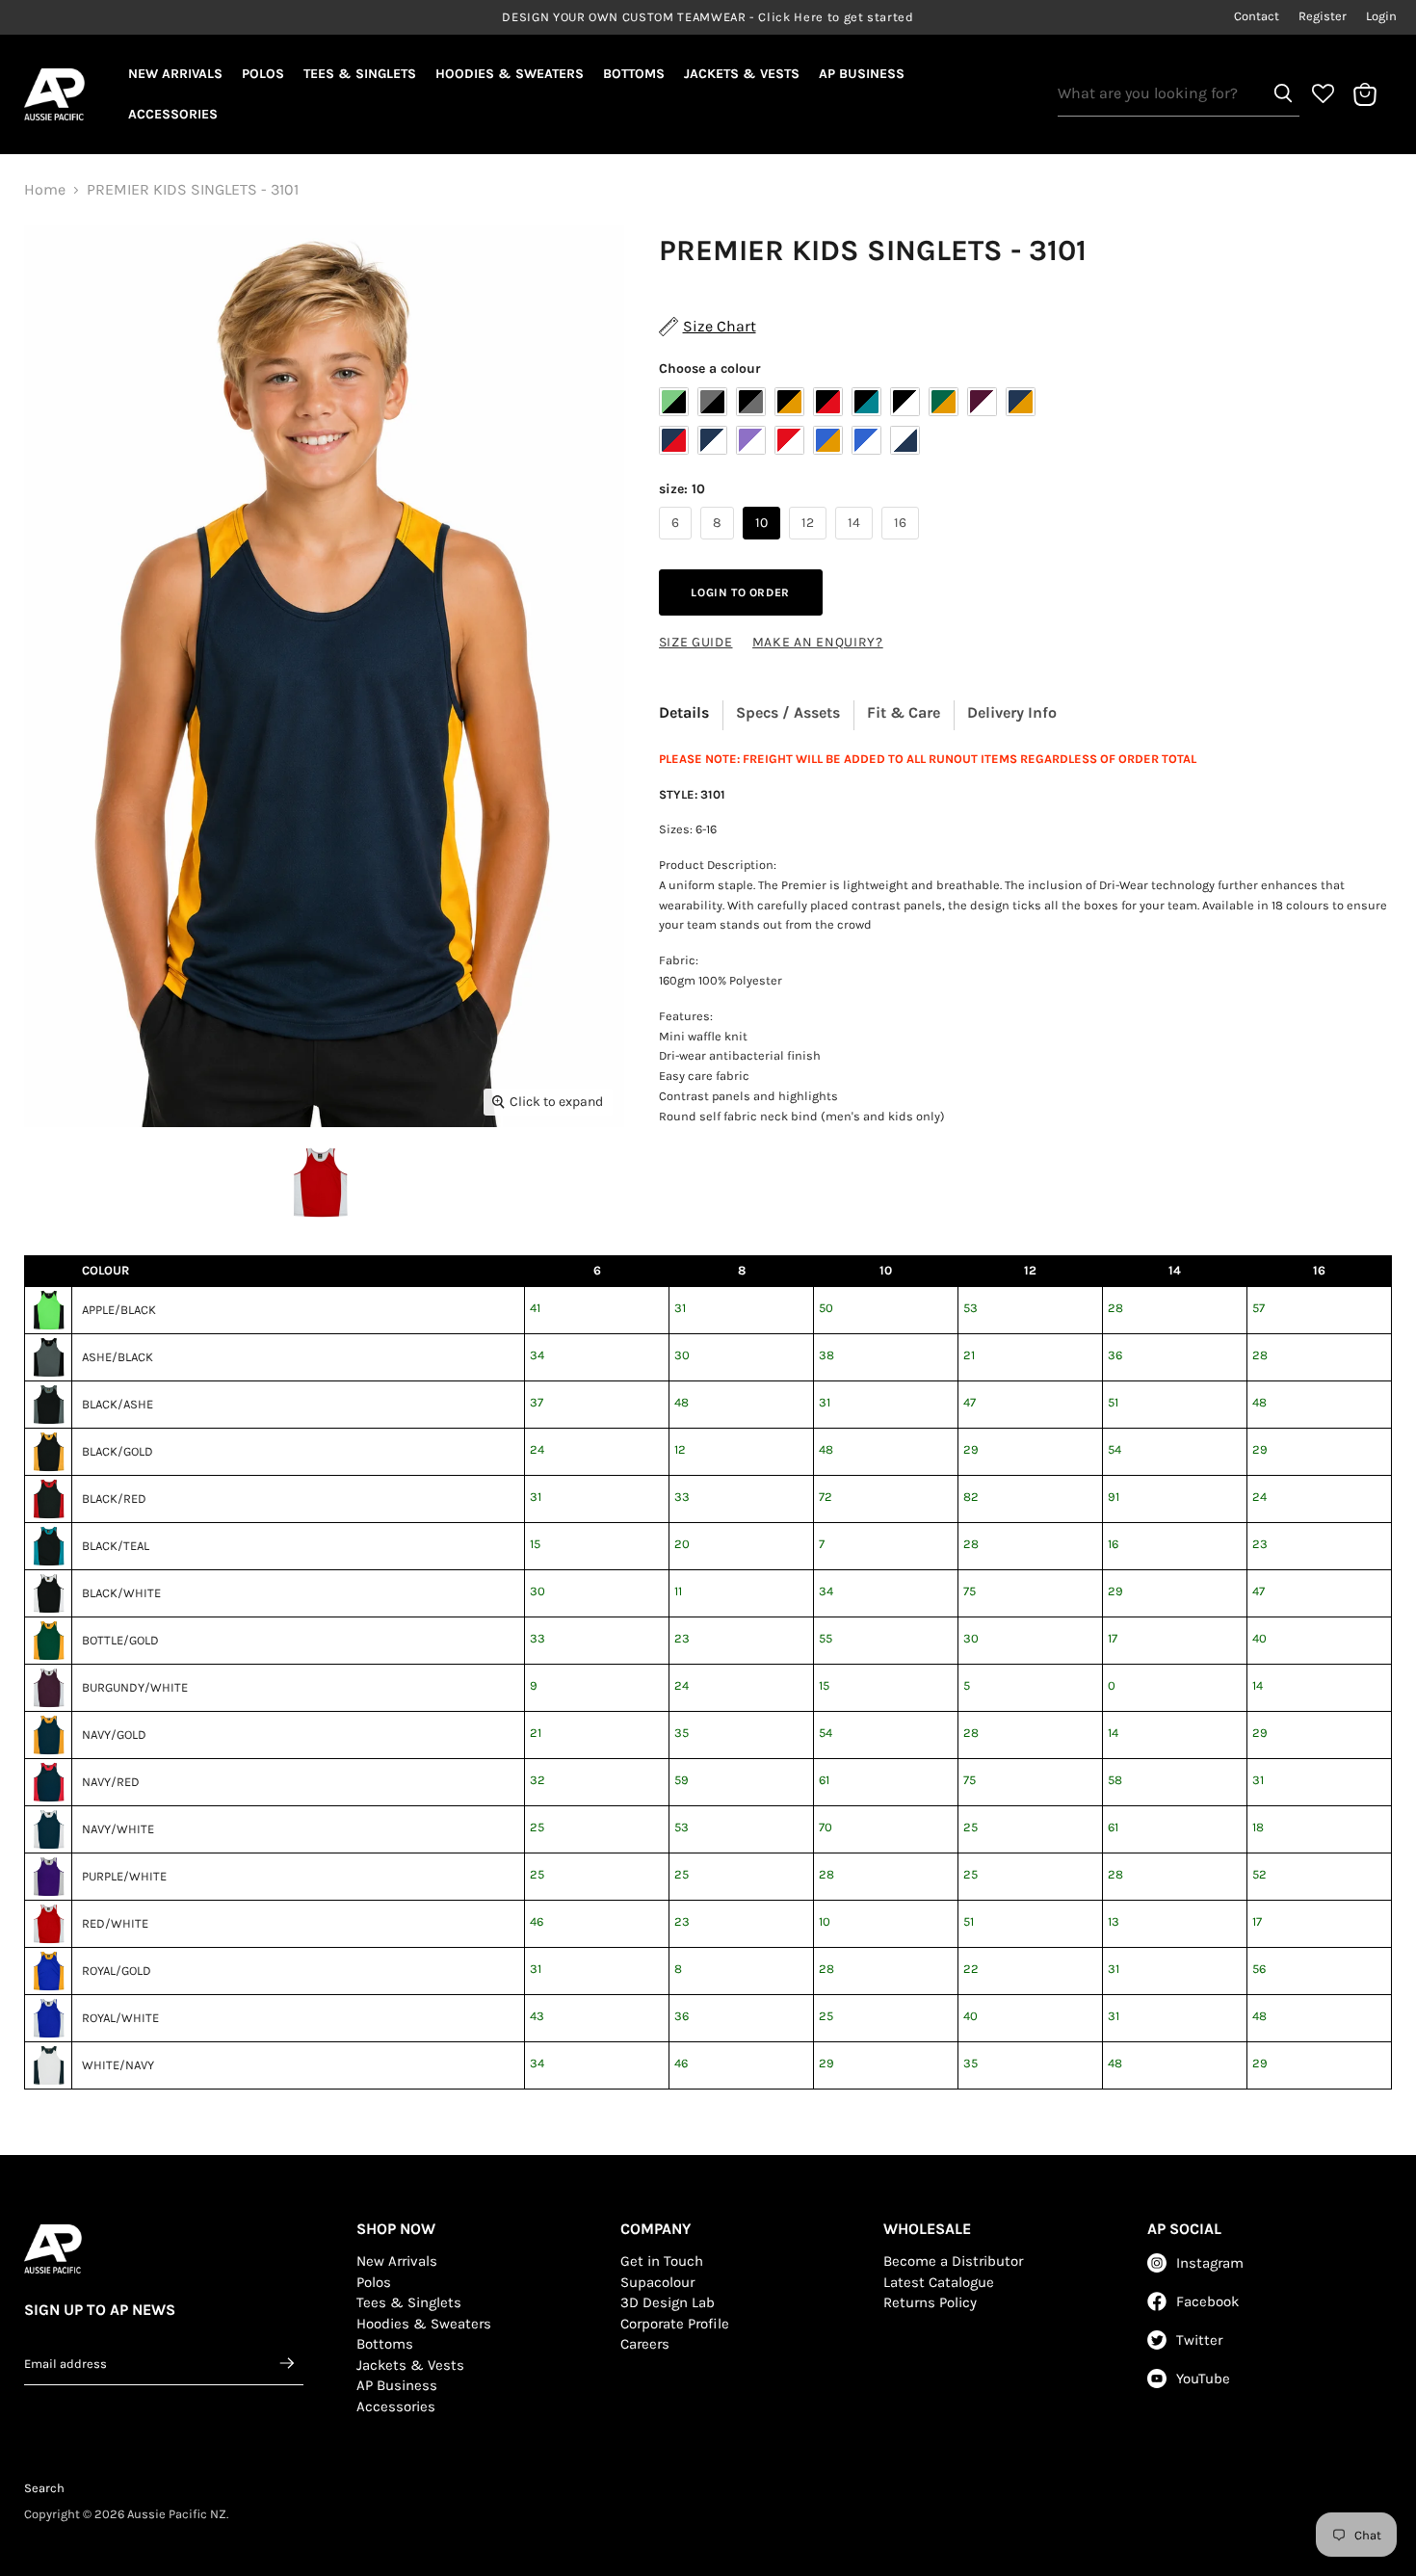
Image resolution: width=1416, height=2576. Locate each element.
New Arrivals (175, 74)
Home (45, 190)
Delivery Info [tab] (1012, 712)
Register (1323, 16)
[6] (678, 544)
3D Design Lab (668, 2302)
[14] (856, 544)
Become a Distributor (953, 2261)
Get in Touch (662, 2261)
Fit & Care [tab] (904, 712)
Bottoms (634, 74)
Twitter (1199, 2340)
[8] (720, 544)
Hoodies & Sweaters (510, 74)
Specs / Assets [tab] (788, 712)
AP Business (862, 74)
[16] (903, 544)
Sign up (288, 2363)
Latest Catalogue (939, 2282)
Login (1381, 16)
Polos (263, 74)
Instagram (1210, 2263)
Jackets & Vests (742, 74)
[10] (764, 544)
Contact (1257, 16)
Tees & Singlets (360, 74)
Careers (645, 2344)
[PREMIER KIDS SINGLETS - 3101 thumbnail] (319, 1183)
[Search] (1283, 93)
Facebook (1207, 2301)
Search (44, 2488)
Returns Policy (930, 2302)
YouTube (1203, 2379)
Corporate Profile (675, 2324)
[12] (810, 544)
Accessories (173, 114)
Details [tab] (684, 712)
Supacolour (657, 2282)
